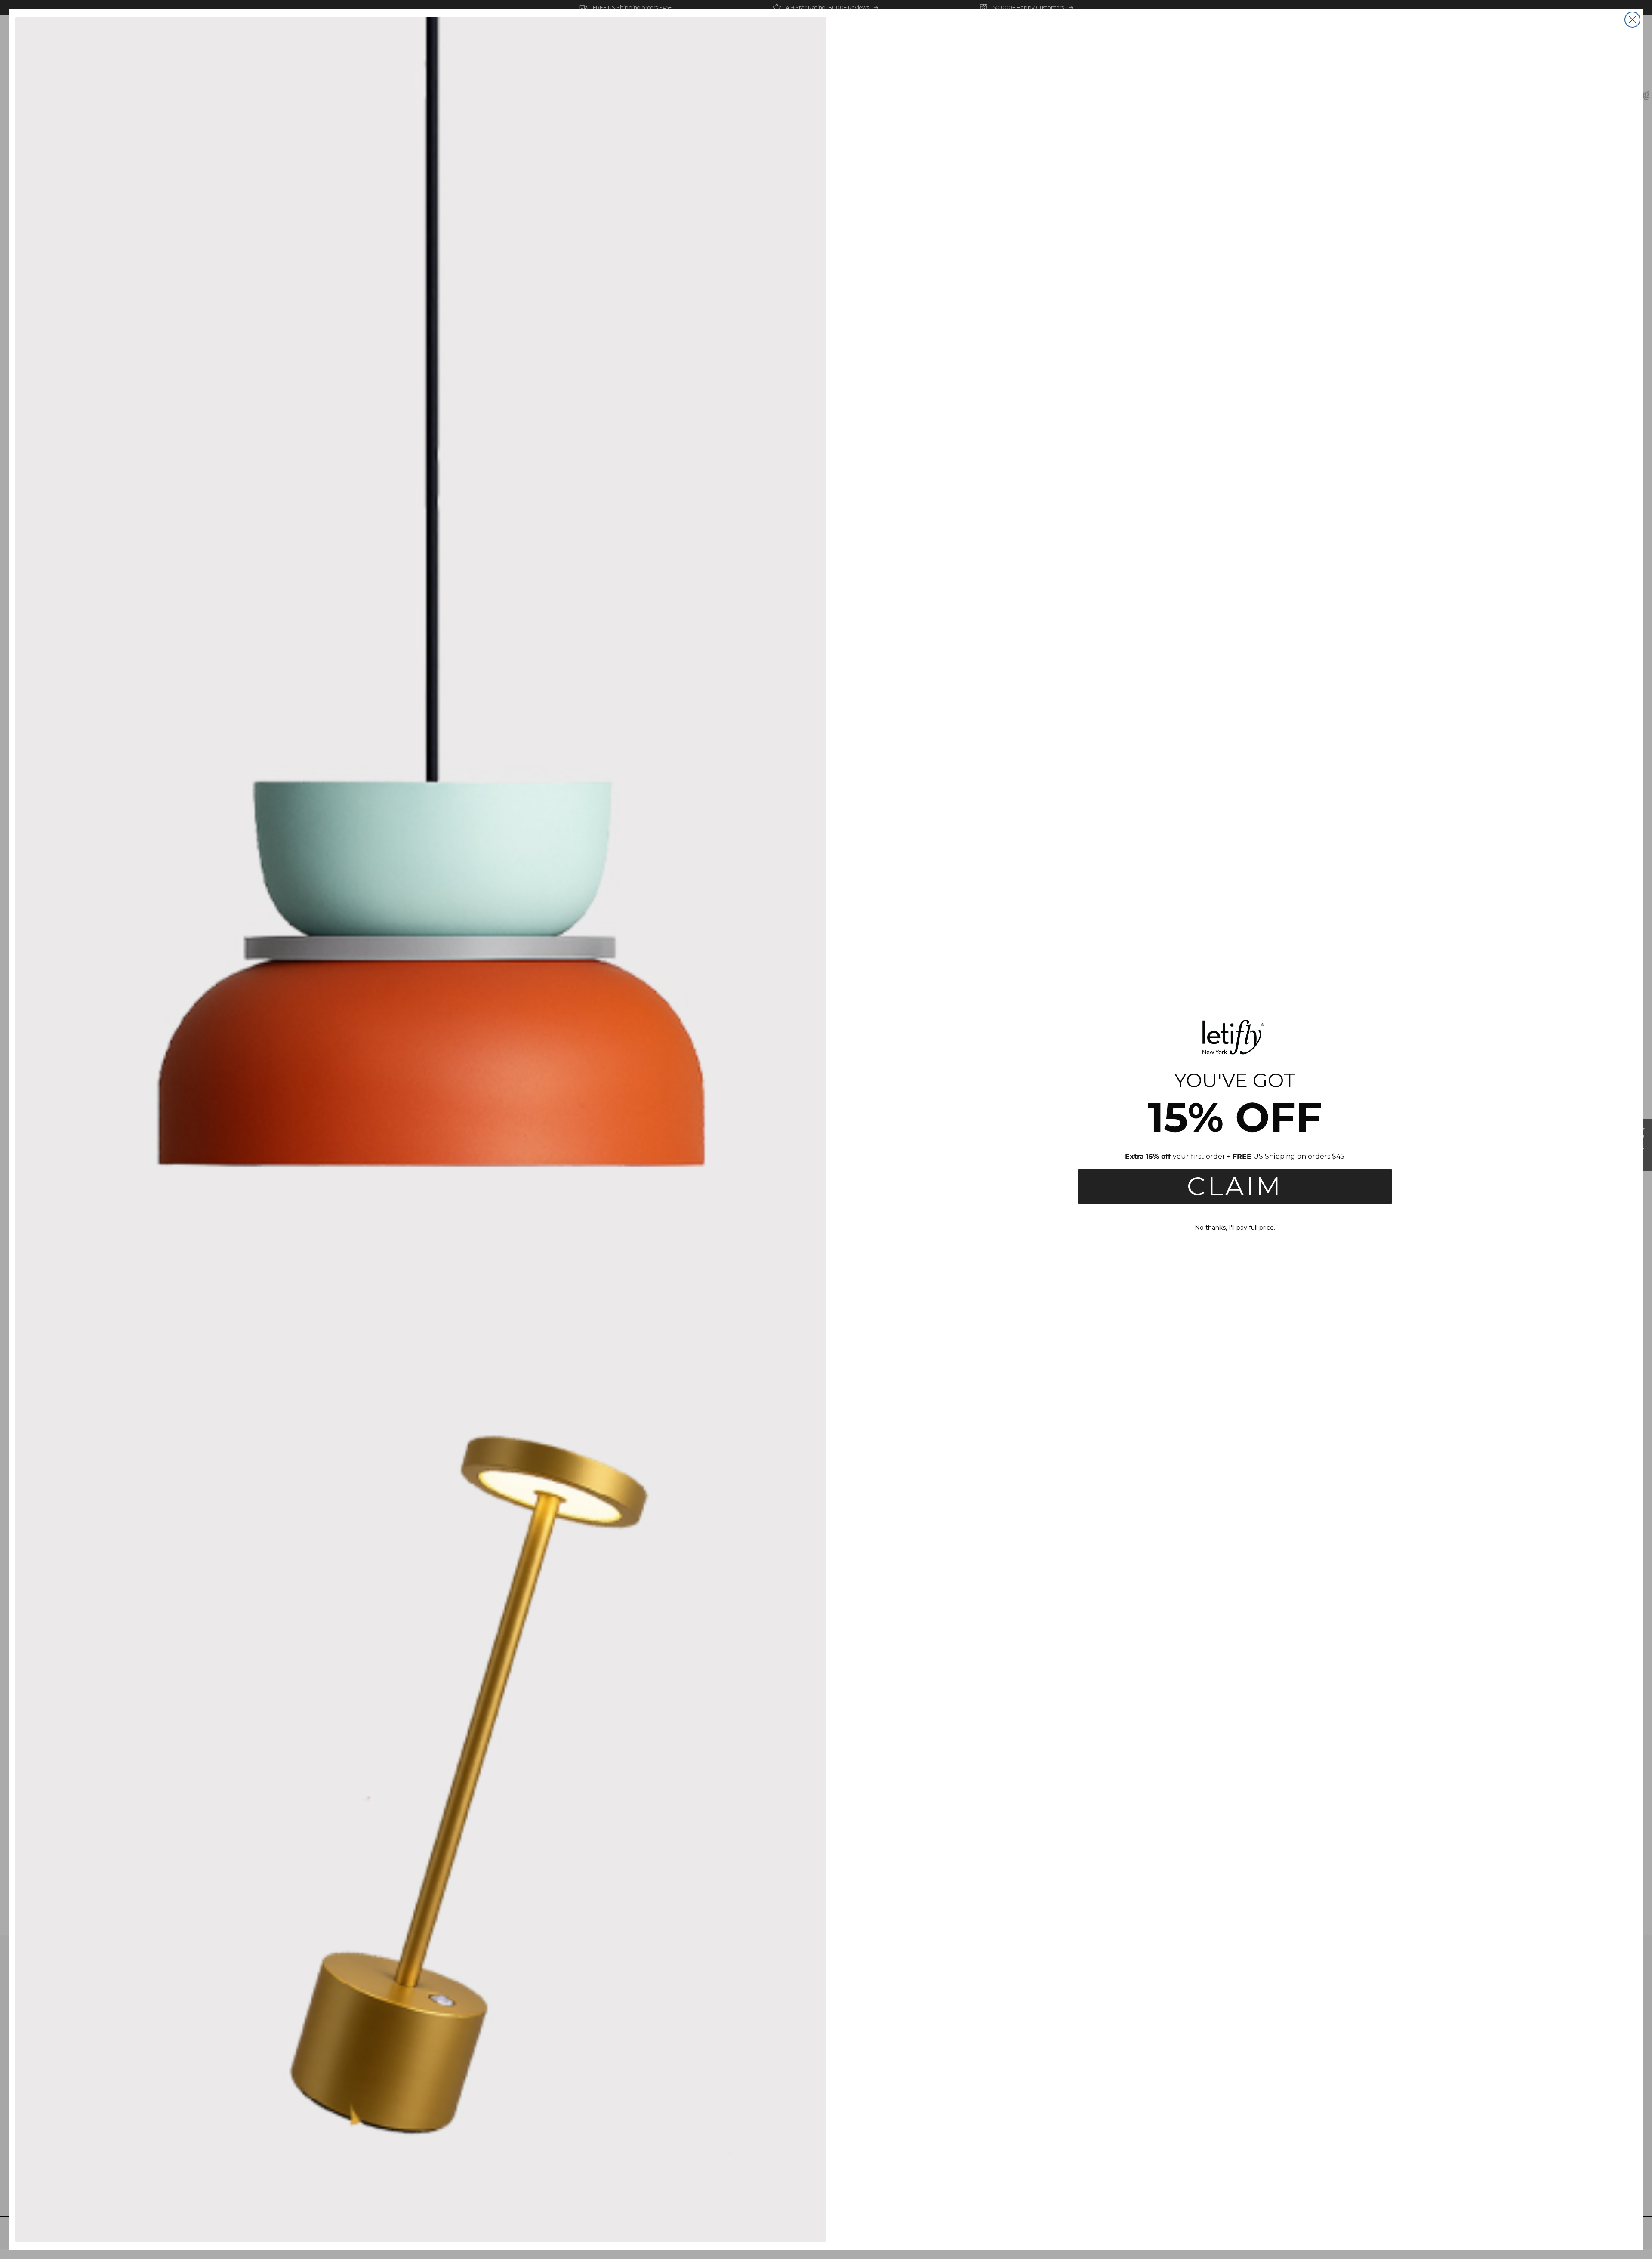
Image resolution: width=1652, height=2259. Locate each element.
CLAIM (1235, 1186)
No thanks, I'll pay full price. (1235, 1228)
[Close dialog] (1632, 20)
